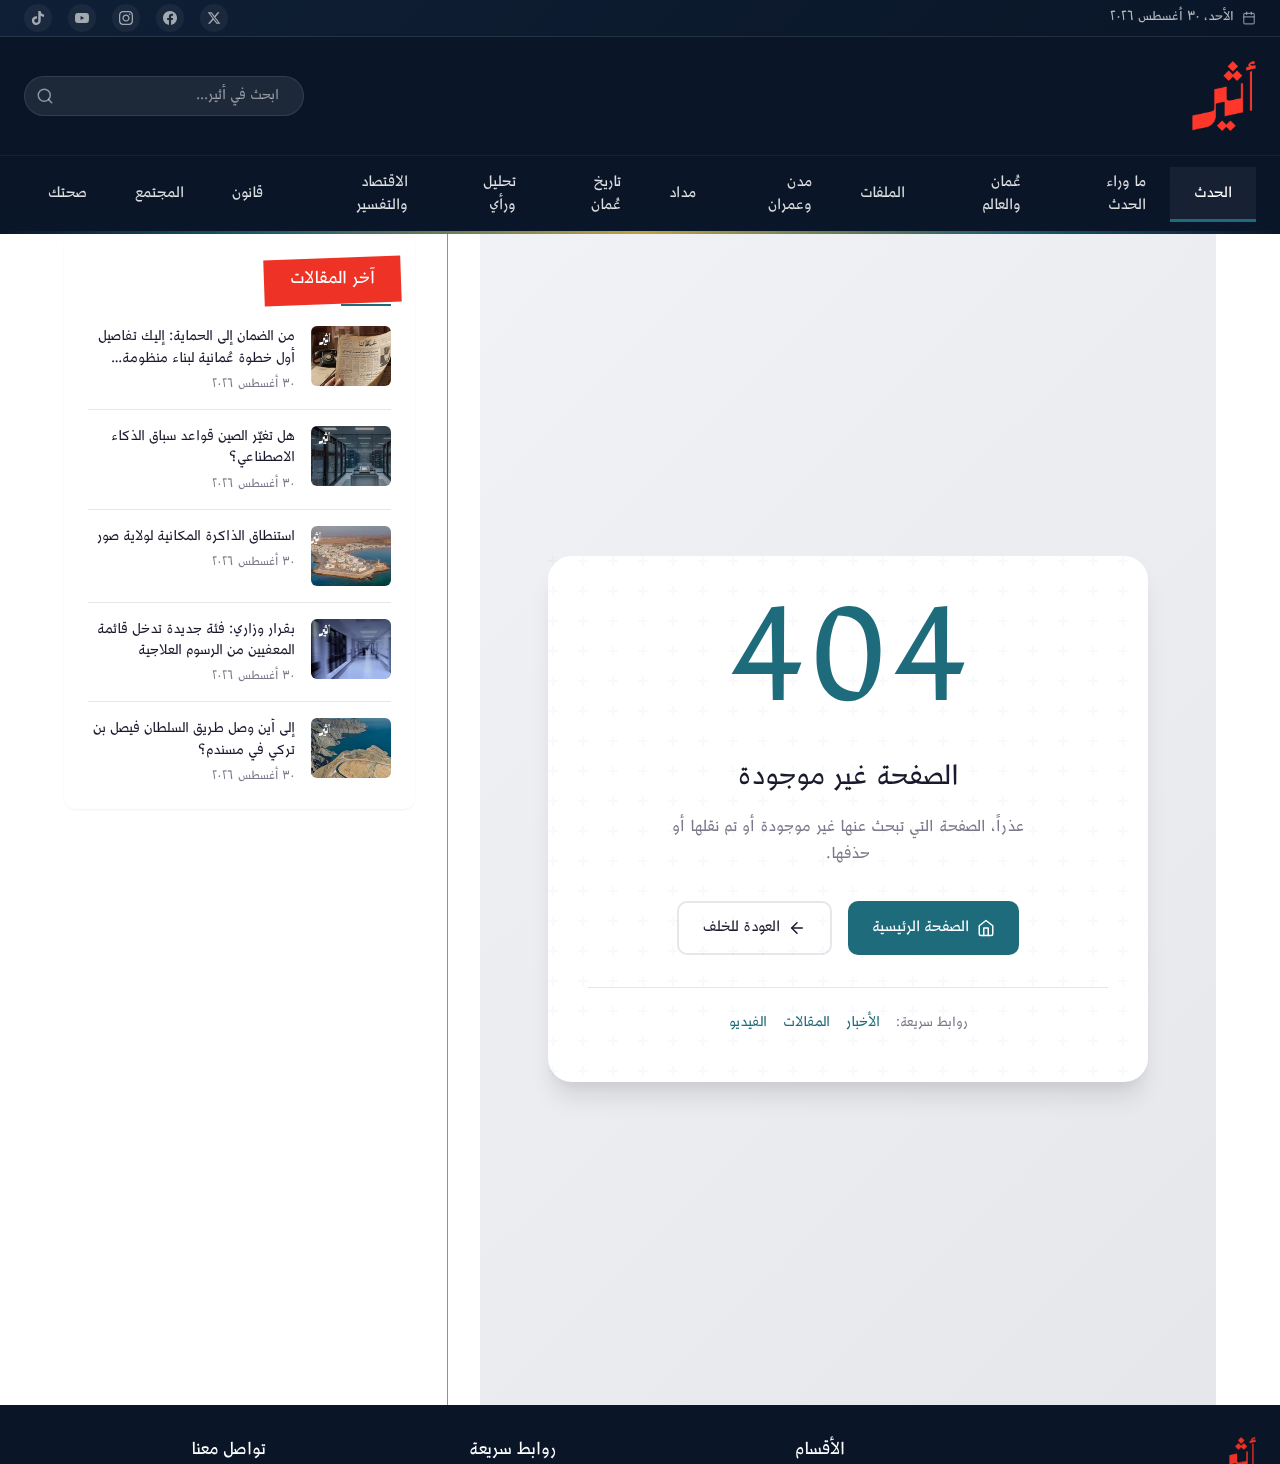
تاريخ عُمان (606, 194)
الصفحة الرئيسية (920, 927)
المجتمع (159, 193)
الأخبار (863, 1023)
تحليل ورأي (499, 194)
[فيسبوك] (170, 18)
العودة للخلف (741, 927)
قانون (247, 193)
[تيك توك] (38, 18)
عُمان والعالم (1001, 194)
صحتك (67, 193)
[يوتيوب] (82, 18)
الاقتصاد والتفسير (382, 194)
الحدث (1213, 193)
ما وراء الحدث (1126, 194)
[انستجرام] (126, 18)
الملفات (882, 193)
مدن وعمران (790, 194)
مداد (682, 193)
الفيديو (748, 1023)
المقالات (806, 1023)
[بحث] (45, 96)
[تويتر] (214, 18)
